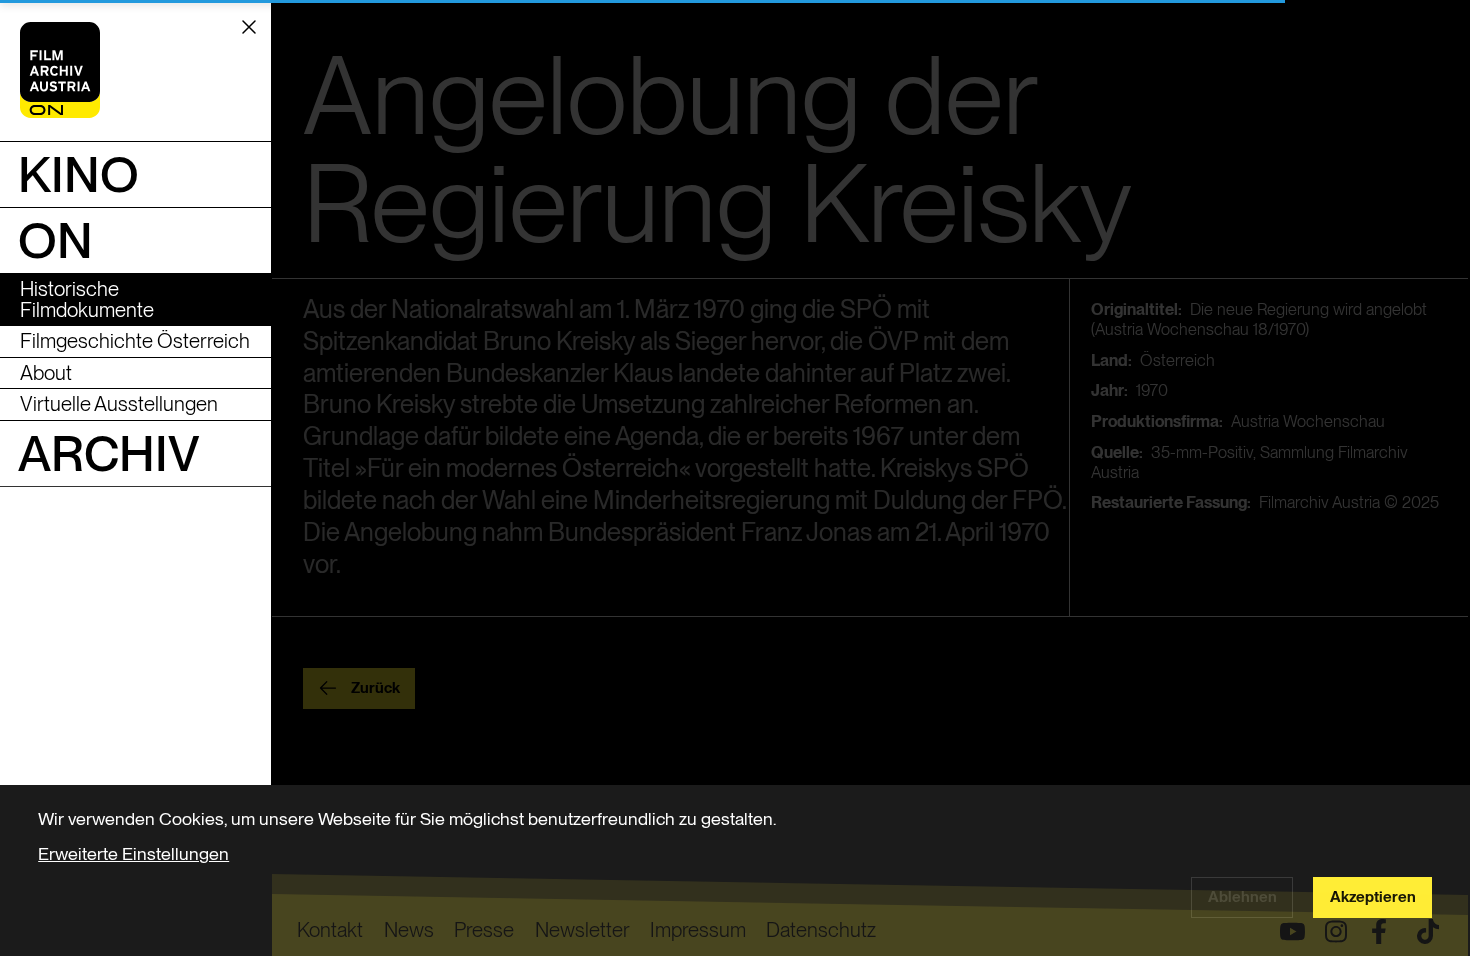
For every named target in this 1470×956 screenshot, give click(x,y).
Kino (78, 174)
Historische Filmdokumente (87, 298)
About (46, 372)
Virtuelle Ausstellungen (119, 403)
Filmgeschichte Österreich (135, 340)
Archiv (109, 453)
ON (55, 240)
